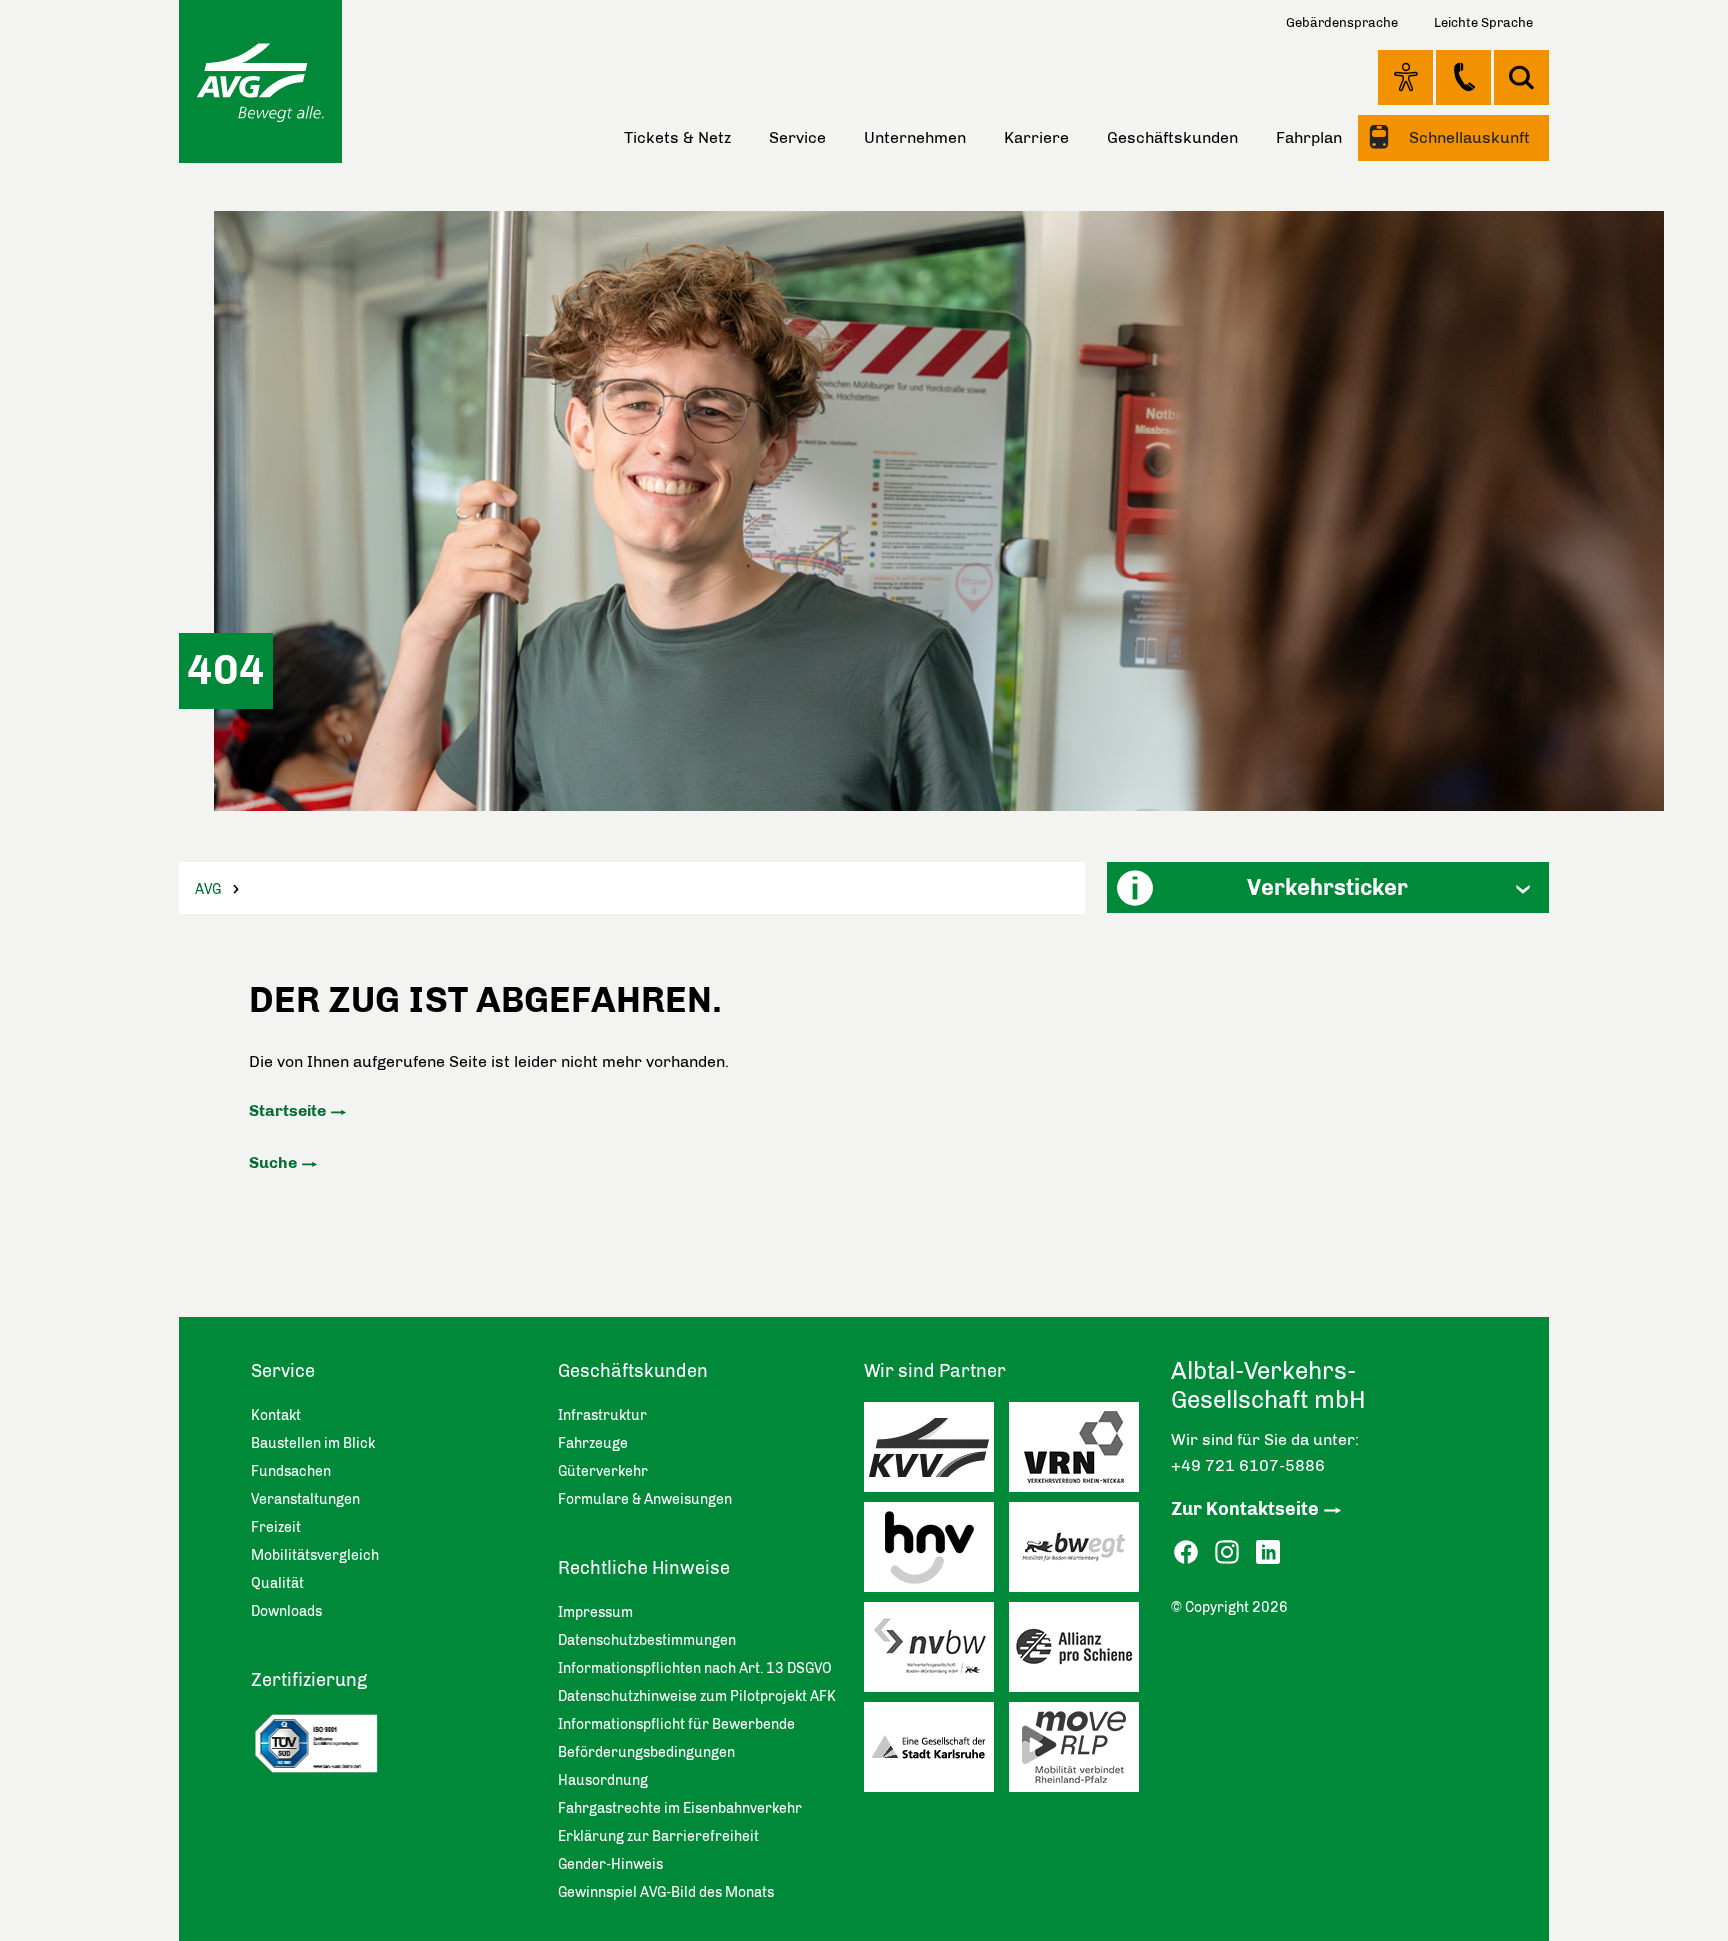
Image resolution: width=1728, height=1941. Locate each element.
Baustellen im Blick (313, 1443)
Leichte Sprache (1483, 22)
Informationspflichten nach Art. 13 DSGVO (695, 1668)
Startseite (287, 1110)
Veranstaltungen (305, 1499)
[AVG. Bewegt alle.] (260, 81)
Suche (273, 1162)
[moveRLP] (1081, 1752)
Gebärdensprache (1342, 22)
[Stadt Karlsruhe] (936, 1752)
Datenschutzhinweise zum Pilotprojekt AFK (697, 1696)
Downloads (286, 1611)
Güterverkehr (603, 1471)
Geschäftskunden (1172, 137)
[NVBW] (936, 1652)
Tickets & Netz (677, 137)
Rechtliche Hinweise (644, 1568)
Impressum (595, 1612)
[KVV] (936, 1452)
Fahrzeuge (593, 1443)
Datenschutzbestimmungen (647, 1640)
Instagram (1227, 1552)
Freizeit (276, 1527)
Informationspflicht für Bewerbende (676, 1724)
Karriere (1036, 137)
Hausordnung (603, 1780)
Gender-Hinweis (610, 1864)
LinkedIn (1268, 1552)
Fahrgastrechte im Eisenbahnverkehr (680, 1808)
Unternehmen (915, 137)
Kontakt (1463, 77)
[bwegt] (1081, 1552)
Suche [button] (1521, 77)
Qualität (277, 1583)
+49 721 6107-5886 (1248, 1465)
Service (797, 137)
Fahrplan (1309, 137)
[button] (1328, 887)
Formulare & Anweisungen (645, 1499)
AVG (208, 889)
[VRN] (1081, 1452)
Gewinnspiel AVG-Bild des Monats (666, 1892)
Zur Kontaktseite (1245, 1509)
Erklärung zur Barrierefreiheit (658, 1836)
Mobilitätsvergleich (315, 1555)
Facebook (1186, 1552)
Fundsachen (291, 1471)
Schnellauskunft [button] (1467, 137)
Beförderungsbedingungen (646, 1752)
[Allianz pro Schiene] (1081, 1652)
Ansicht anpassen (1405, 77)
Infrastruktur (602, 1415)
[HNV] (936, 1552)
